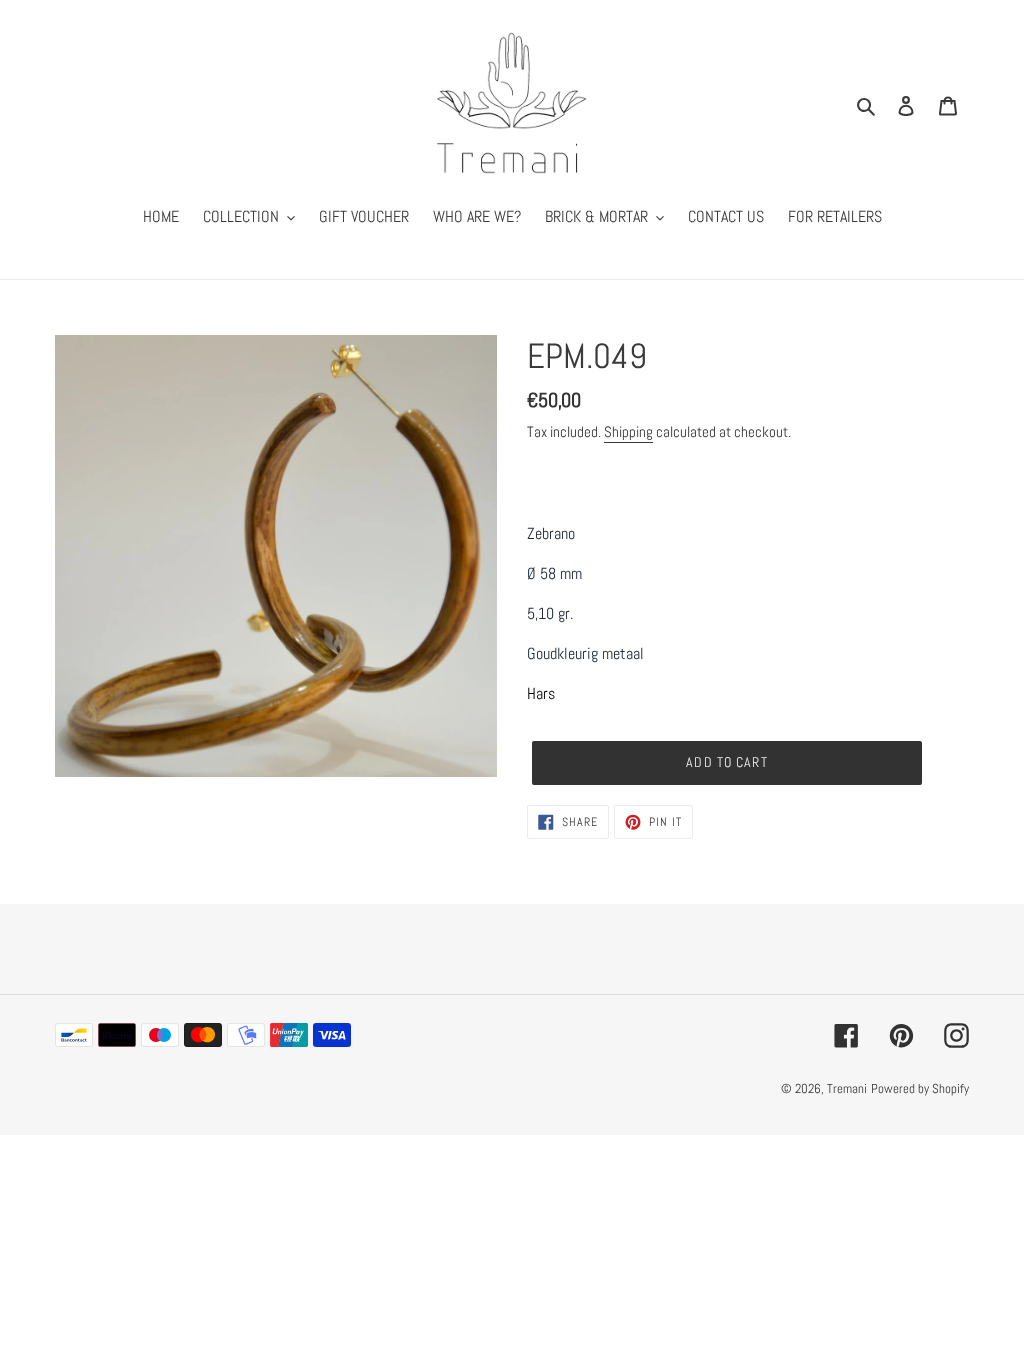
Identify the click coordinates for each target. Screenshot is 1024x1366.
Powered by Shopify (920, 1088)
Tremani (847, 1088)
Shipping (628, 431)
